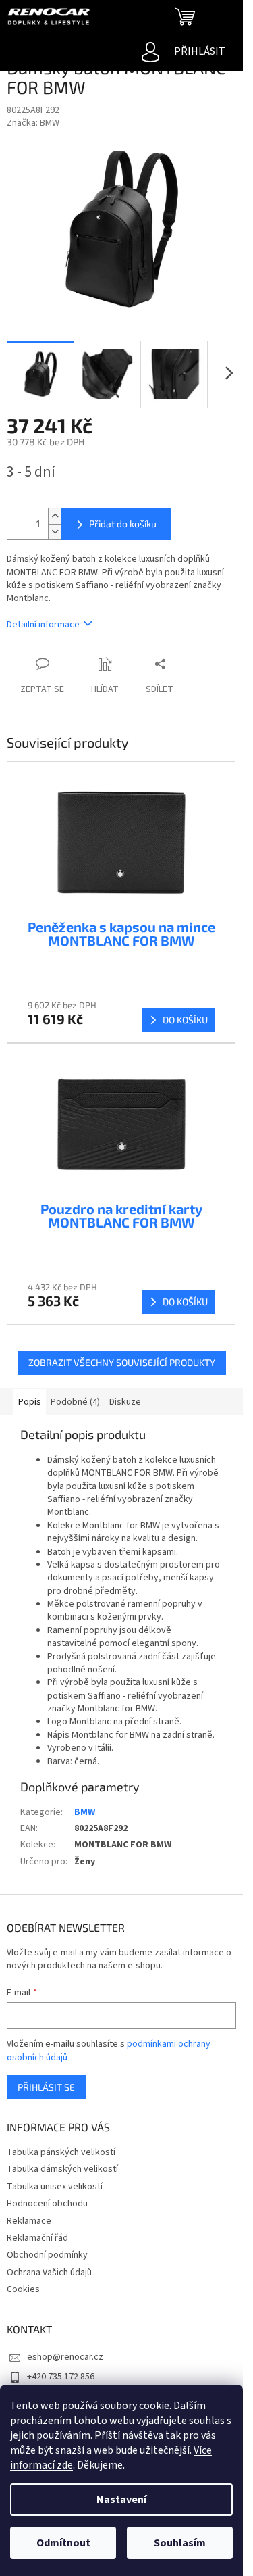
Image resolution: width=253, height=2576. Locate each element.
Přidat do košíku (123, 524)
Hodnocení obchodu (47, 2204)
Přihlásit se (46, 2087)
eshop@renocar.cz (65, 2357)
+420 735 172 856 (61, 2377)
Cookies (23, 2289)
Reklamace (29, 2221)
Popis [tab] (30, 1402)
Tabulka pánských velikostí (61, 2152)
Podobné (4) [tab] (75, 1402)
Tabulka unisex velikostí (55, 2187)
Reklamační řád (37, 2238)
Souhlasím (180, 2543)
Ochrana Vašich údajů (49, 2273)
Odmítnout (63, 2543)
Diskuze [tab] (125, 1402)
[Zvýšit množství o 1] (55, 516)
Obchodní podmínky (47, 2255)
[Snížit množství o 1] (55, 532)
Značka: (33, 123)
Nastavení (121, 2500)
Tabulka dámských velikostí (62, 2169)
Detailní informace (43, 625)
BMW (85, 1812)
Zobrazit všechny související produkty (122, 1362)
